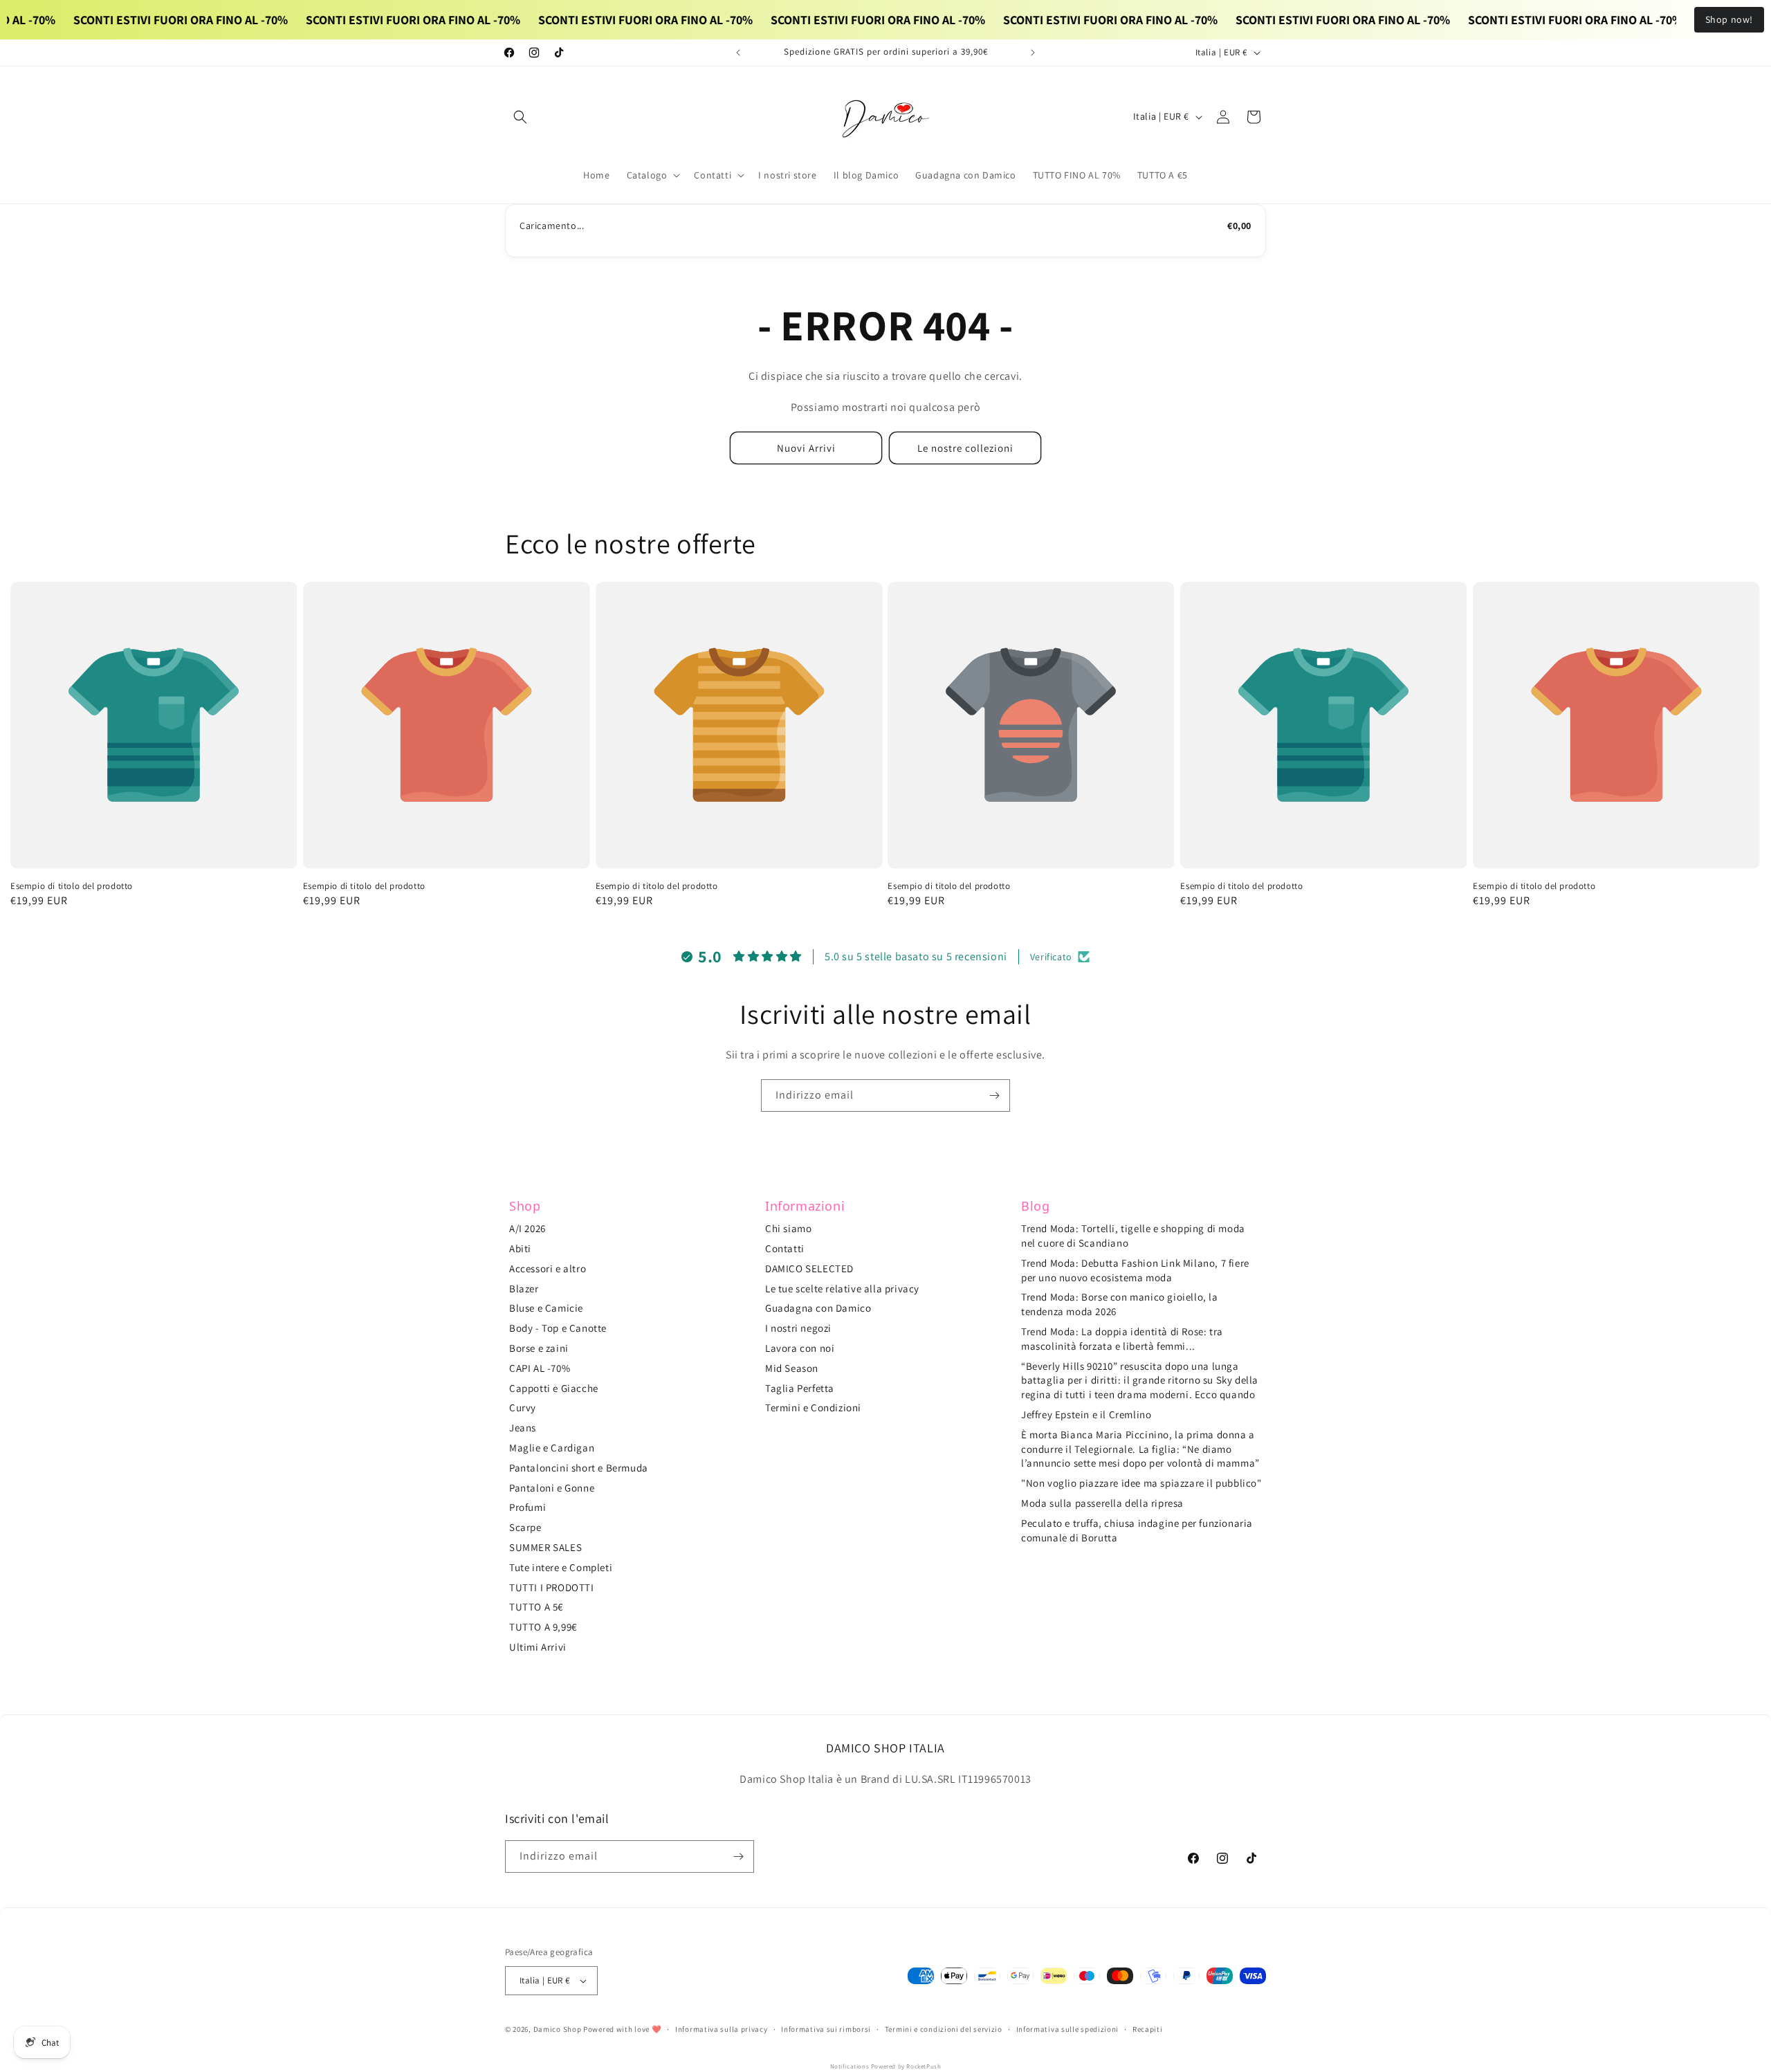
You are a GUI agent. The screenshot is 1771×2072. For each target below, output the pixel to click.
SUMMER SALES (545, 1547)
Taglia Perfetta (800, 1388)
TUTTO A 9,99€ (543, 1627)
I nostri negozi (798, 1328)
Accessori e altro (548, 1268)
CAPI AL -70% (540, 1368)
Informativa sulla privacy (722, 2029)
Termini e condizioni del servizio (944, 2029)
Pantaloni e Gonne (552, 1488)
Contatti (785, 1248)
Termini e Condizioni (813, 1408)
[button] (520, 117)
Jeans (523, 1428)
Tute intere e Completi (561, 1567)
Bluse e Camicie (546, 1308)
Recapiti (1148, 2029)
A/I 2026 (527, 1228)
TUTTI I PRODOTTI (552, 1587)
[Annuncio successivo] (1033, 53)
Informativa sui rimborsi (826, 2029)
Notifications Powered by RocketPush (886, 2066)
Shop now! (1729, 19)
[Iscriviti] (994, 1095)
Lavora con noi (800, 1348)
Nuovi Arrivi (806, 448)
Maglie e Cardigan (552, 1448)
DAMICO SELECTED (809, 1268)
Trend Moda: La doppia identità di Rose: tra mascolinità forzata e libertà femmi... (1122, 1339)
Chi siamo (788, 1228)
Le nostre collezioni (965, 448)
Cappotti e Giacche (554, 1388)
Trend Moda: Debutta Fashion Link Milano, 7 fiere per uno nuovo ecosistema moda (1135, 1270)
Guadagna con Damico (818, 1308)
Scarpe (525, 1527)
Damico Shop (558, 2029)
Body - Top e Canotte (558, 1328)
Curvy (523, 1408)
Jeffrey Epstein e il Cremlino (1086, 1414)
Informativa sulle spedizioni (1068, 2029)
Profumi (527, 1507)
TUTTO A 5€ (536, 1607)
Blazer (524, 1289)
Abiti (520, 1248)
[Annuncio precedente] (738, 53)
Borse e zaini (539, 1348)
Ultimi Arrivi (538, 1647)
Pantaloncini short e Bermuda (579, 1468)
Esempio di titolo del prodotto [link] (72, 886)
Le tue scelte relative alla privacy (842, 1289)
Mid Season (792, 1368)
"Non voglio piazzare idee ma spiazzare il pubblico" (1141, 1483)
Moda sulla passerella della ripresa (1102, 1503)
